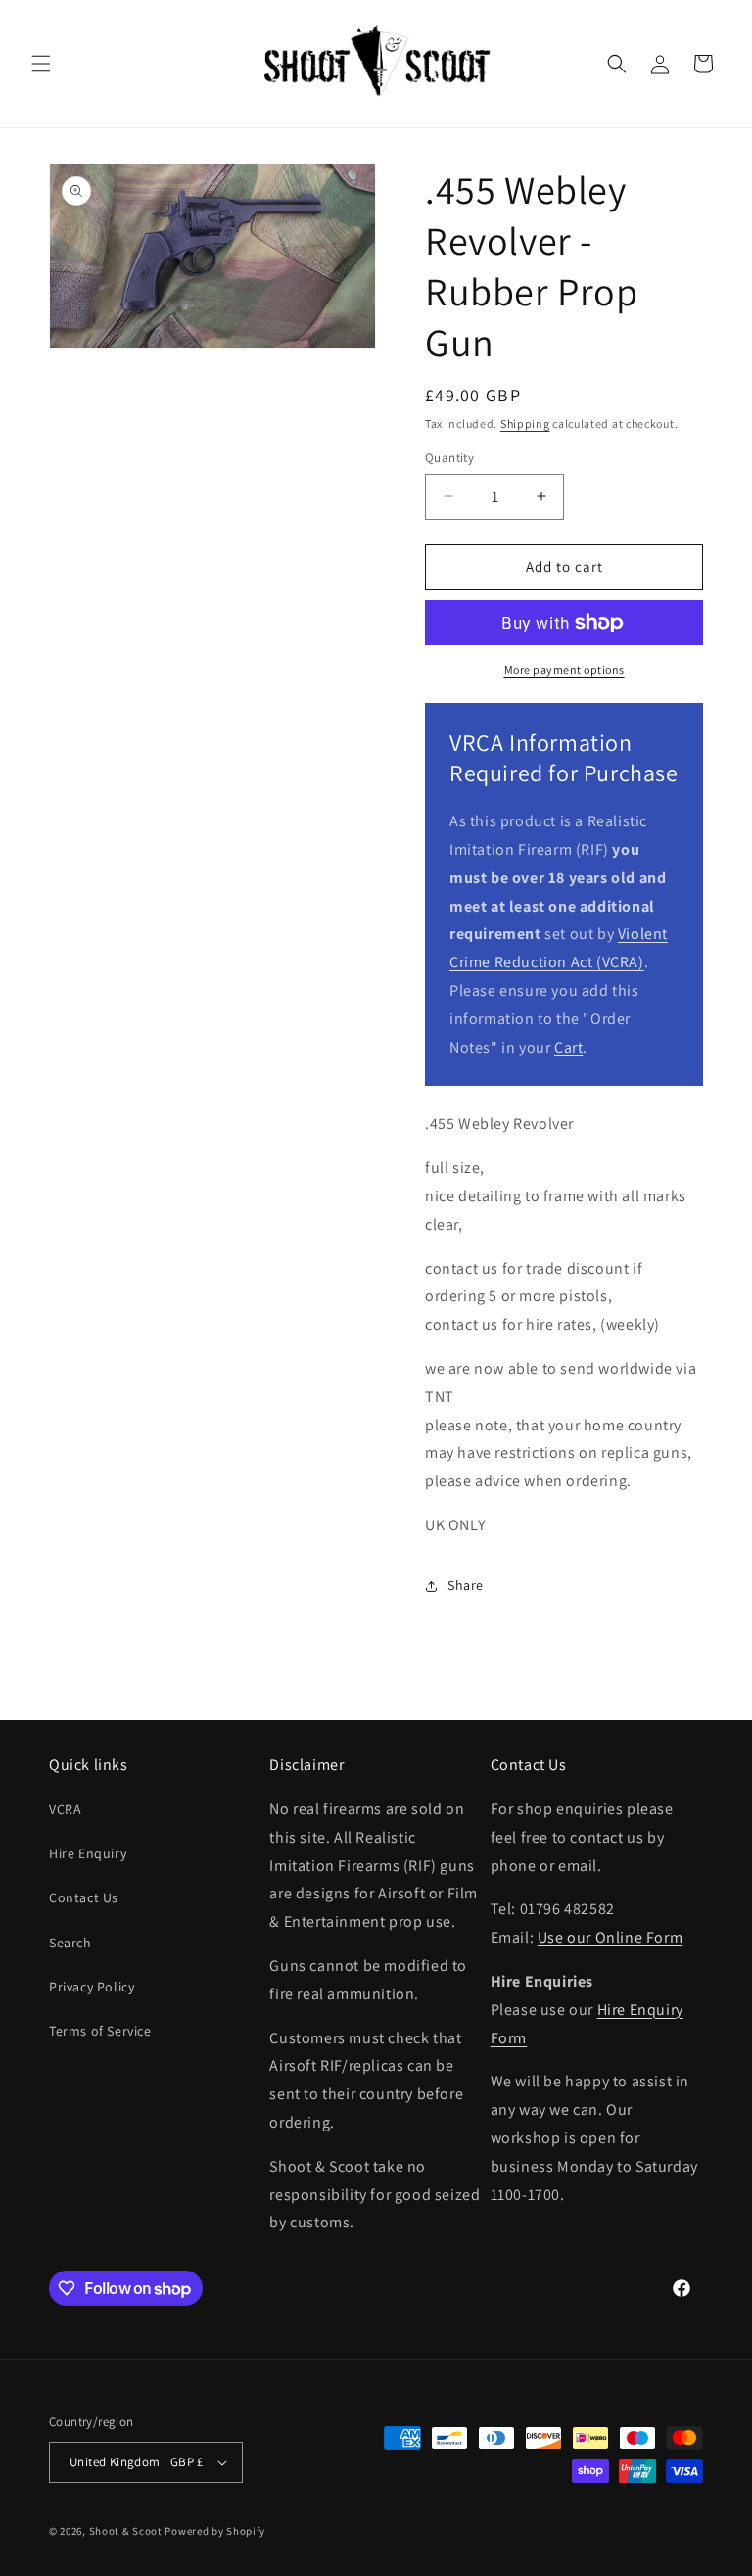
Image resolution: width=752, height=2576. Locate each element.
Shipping (525, 423)
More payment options (564, 669)
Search (70, 1943)
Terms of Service (100, 2031)
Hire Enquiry (88, 1853)
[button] (41, 64)
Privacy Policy (92, 1987)
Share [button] (466, 1585)
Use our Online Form (610, 1937)
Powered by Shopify (215, 2531)
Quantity (449, 458)
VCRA (65, 1809)
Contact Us (84, 1897)
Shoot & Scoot (126, 2531)
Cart (568, 1047)
